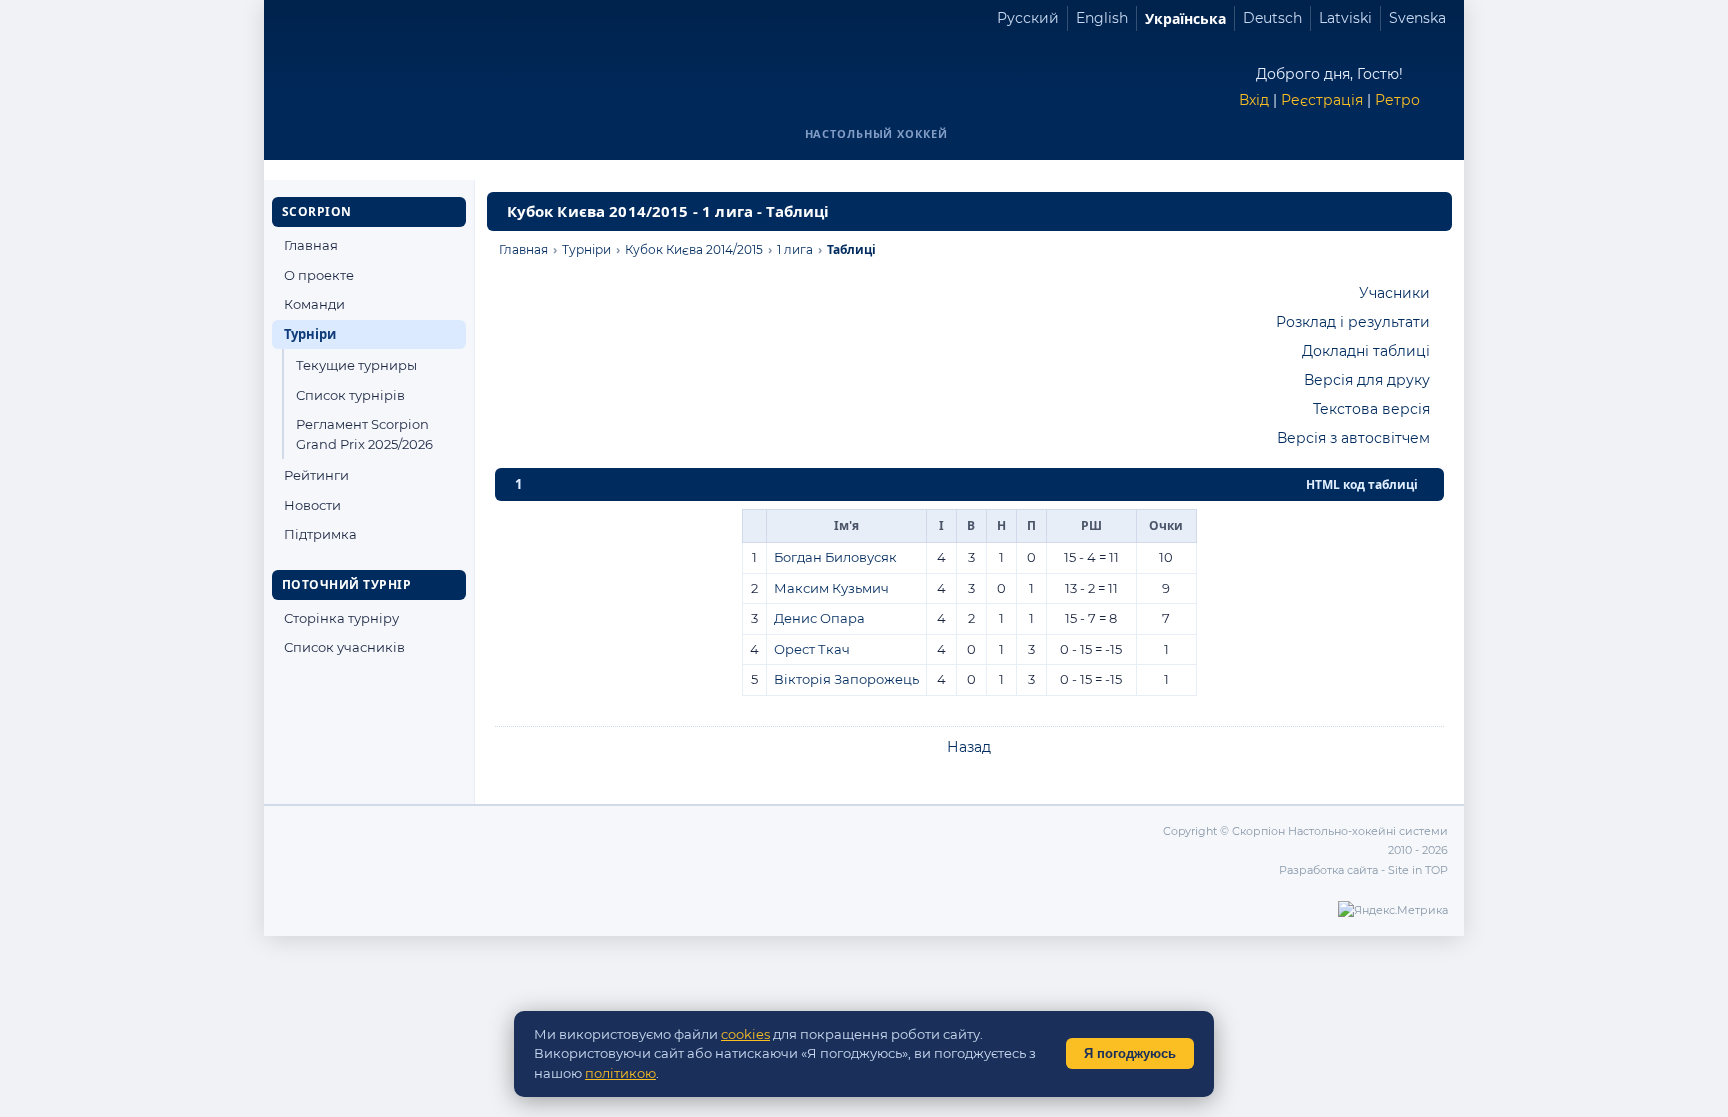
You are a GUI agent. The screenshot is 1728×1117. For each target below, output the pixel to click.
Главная (311, 245)
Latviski (1345, 18)
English (1102, 18)
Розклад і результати (1353, 322)
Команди (314, 304)
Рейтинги (316, 475)
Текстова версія (1371, 409)
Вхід (1254, 100)
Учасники (1394, 293)
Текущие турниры (356, 365)
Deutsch (1272, 18)
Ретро (1397, 100)
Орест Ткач (812, 649)
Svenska (1417, 18)
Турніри (310, 334)
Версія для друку (1367, 380)
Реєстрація (1322, 100)
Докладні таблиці (1366, 351)
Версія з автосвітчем (1353, 438)
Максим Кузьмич (831, 588)
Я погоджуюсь (1130, 1053)
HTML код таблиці (1362, 484)
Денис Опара (819, 618)
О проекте (319, 275)
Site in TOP (1418, 870)
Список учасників (344, 647)
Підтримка (320, 534)
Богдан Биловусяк (835, 557)
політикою (620, 1073)
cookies (745, 1034)
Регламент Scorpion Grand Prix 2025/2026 (364, 434)
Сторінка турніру (341, 618)
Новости (312, 505)
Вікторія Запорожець (846, 679)
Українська (1185, 18)
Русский (1028, 18)
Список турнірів (350, 395)
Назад (969, 747)
